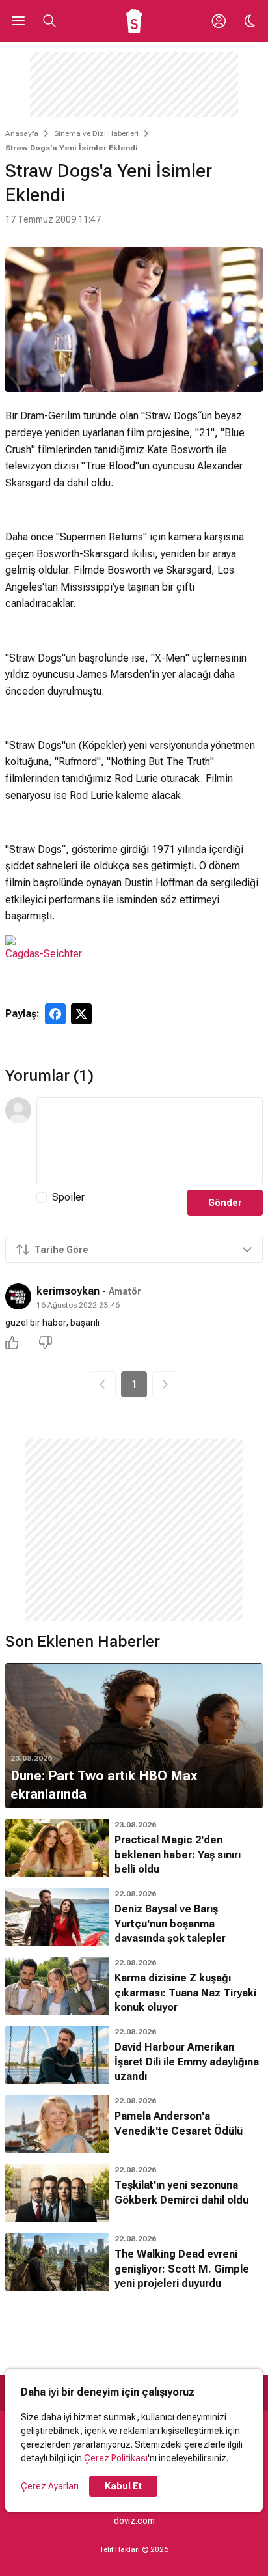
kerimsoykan (68, 1291)
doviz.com (134, 2521)
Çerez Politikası (116, 2458)
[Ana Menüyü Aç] (18, 21)
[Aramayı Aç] (49, 21)
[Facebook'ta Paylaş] (55, 1014)
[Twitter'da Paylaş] (81, 1014)
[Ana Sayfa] (134, 21)
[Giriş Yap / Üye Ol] (219, 21)
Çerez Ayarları (50, 2486)
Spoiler (68, 1197)
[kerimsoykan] (18, 1296)
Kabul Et (123, 2486)
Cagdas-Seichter (44, 954)
